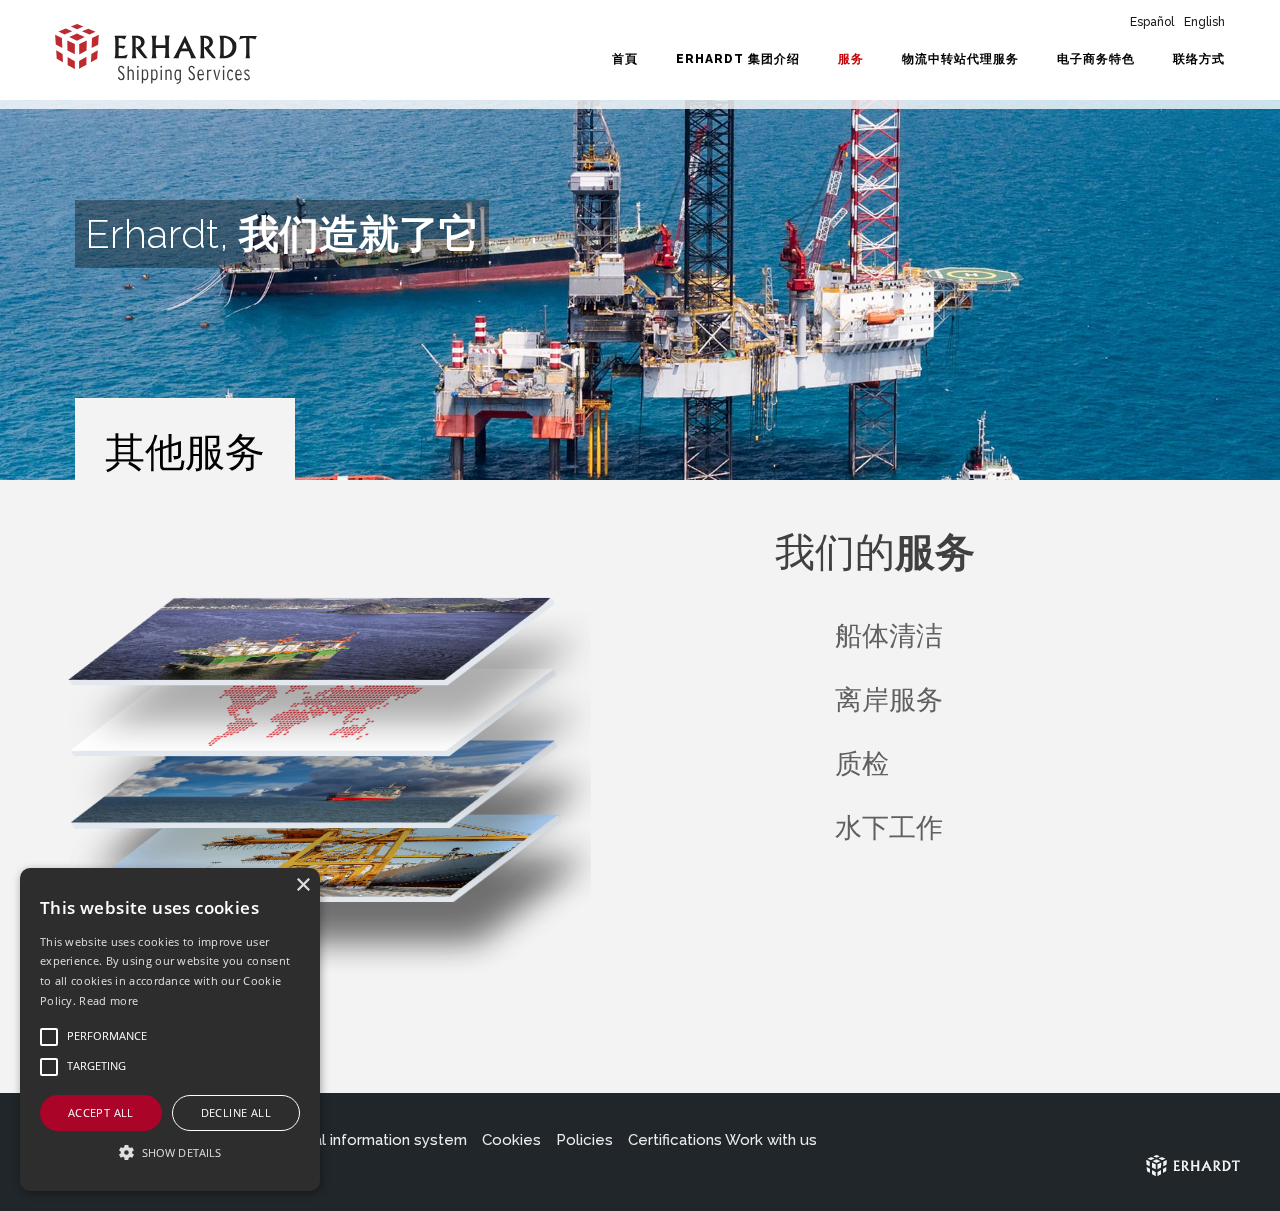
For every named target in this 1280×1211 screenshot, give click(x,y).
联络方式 (1199, 59)
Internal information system (370, 1140)
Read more (108, 1000)
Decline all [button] (236, 1112)
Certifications (675, 1140)
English (1204, 22)
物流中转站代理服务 (960, 59)
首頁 (625, 59)
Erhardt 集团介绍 (738, 59)
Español (1152, 22)
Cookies (511, 1140)
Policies (584, 1140)
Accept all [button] (101, 1112)
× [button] (302, 885)
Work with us (771, 1140)
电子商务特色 (1096, 59)
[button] (170, 1153)
